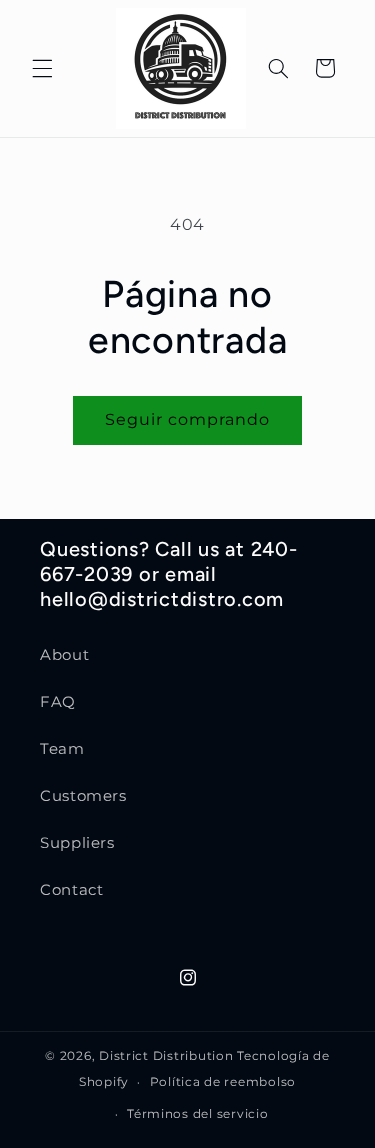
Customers (83, 796)
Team (62, 749)
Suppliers (77, 843)
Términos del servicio (197, 1114)
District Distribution (166, 1056)
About (64, 655)
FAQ (58, 702)
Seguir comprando (188, 419)
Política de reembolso (223, 1082)
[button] (42, 68)
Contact (71, 890)
